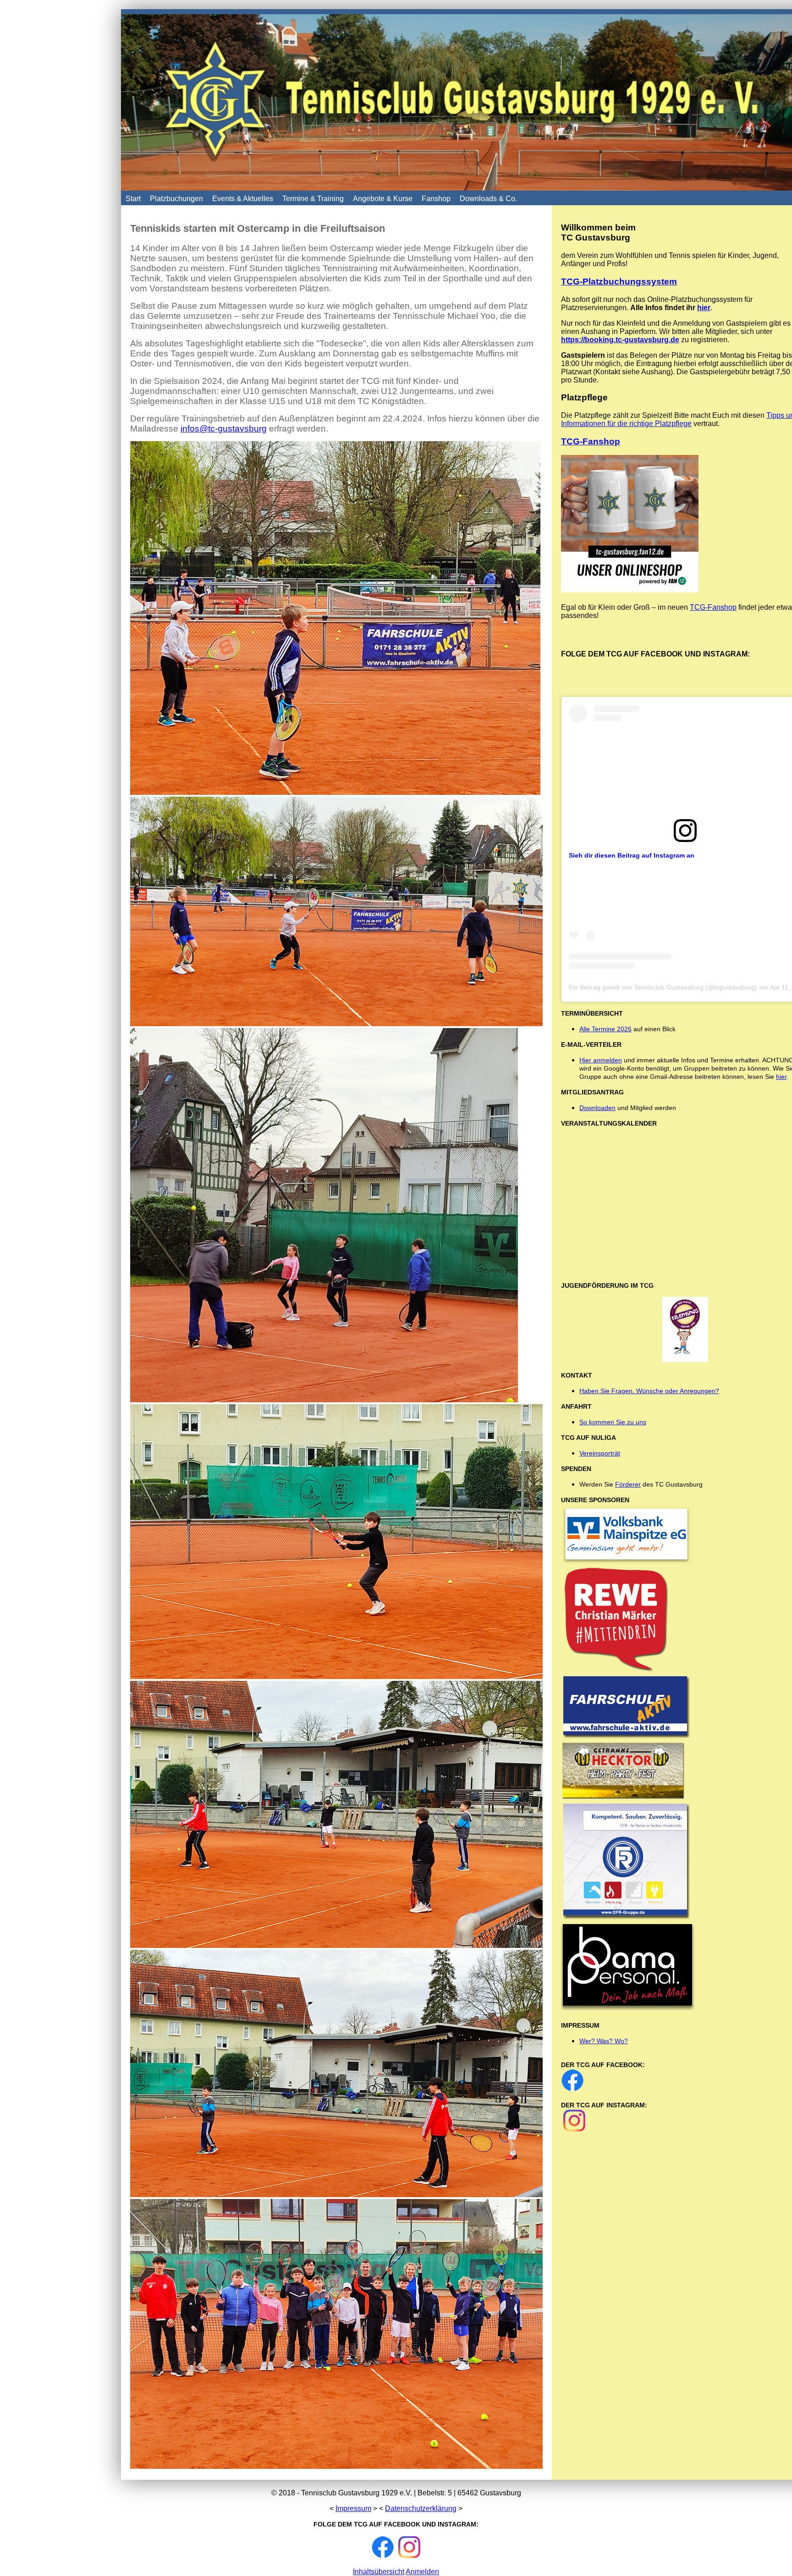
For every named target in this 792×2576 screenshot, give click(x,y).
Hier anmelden (601, 1060)
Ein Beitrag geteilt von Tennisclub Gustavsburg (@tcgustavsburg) (663, 987)
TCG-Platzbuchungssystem (619, 282)
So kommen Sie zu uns (613, 1422)
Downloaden (597, 1108)
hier (704, 308)
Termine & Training (313, 199)
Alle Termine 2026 (605, 1029)
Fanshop (436, 199)
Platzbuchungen (176, 199)
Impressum (353, 2508)
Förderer (628, 1484)
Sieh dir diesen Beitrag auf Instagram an (632, 855)
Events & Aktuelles (243, 199)
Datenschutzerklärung (421, 2508)
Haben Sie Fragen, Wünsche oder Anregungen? (649, 1391)
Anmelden (422, 2572)
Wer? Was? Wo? (604, 2041)
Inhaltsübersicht (379, 2572)
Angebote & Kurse (383, 199)
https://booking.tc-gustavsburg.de (620, 340)
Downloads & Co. (488, 199)
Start (133, 199)
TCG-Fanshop (591, 441)
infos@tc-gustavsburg (224, 429)
